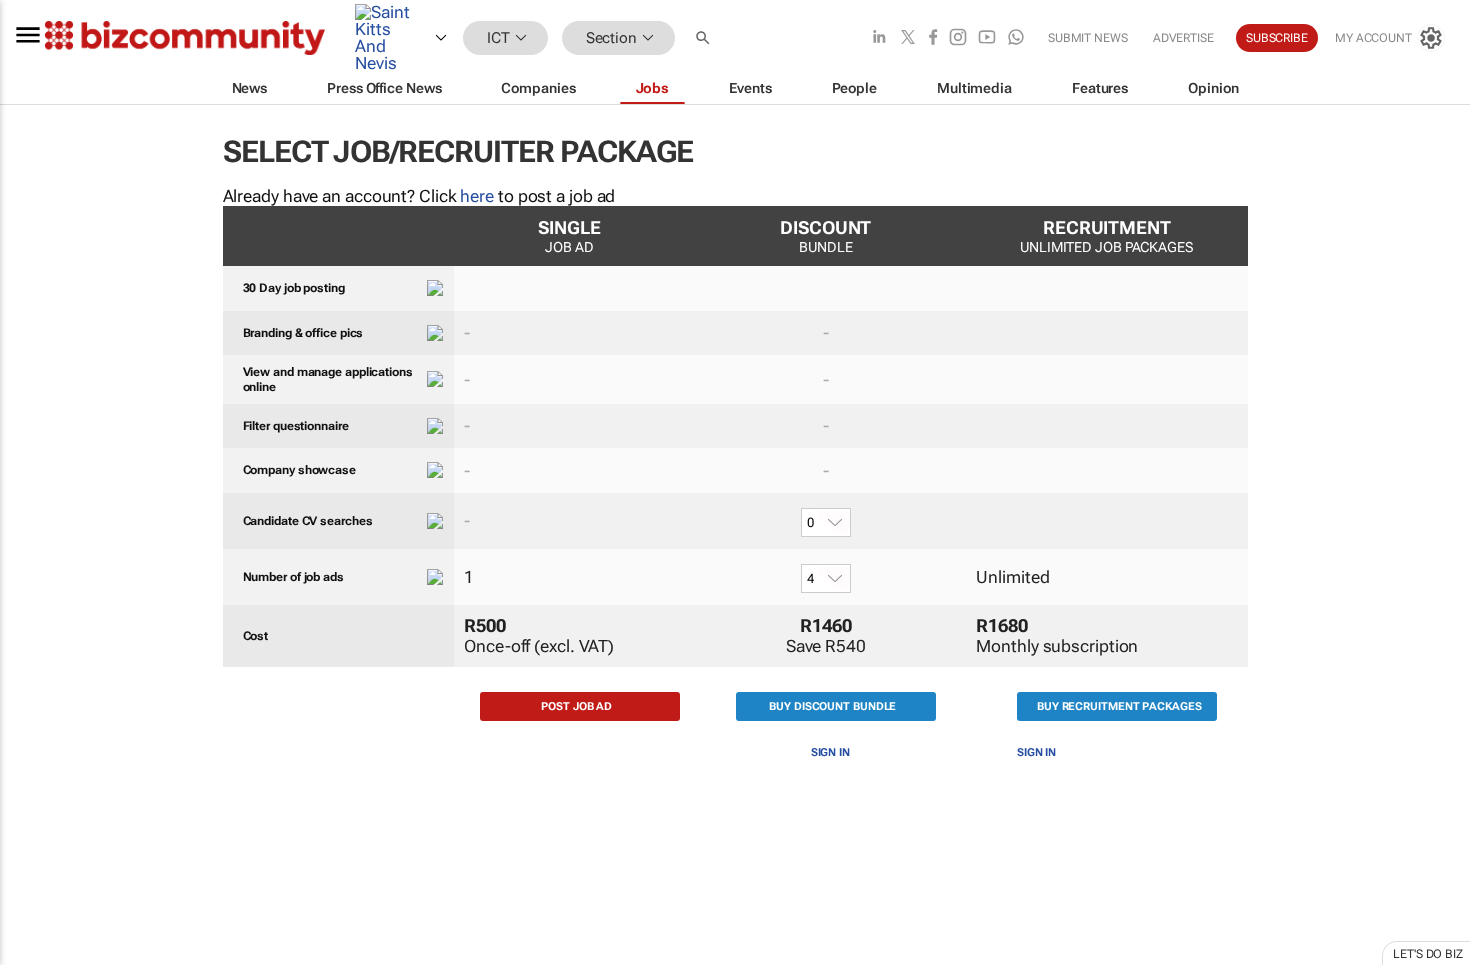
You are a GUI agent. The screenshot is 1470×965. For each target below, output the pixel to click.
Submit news (1088, 38)
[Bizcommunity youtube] (987, 38)
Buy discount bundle (832, 706)
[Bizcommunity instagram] (958, 38)
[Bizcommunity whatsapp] (1016, 38)
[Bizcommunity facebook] (933, 38)
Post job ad (576, 706)
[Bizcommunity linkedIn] (879, 38)
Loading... (38, 955)
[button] (705, 38)
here (477, 196)
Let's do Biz (1428, 954)
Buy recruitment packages (1119, 706)
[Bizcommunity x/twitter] (908, 38)
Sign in (830, 752)
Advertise (1183, 38)
